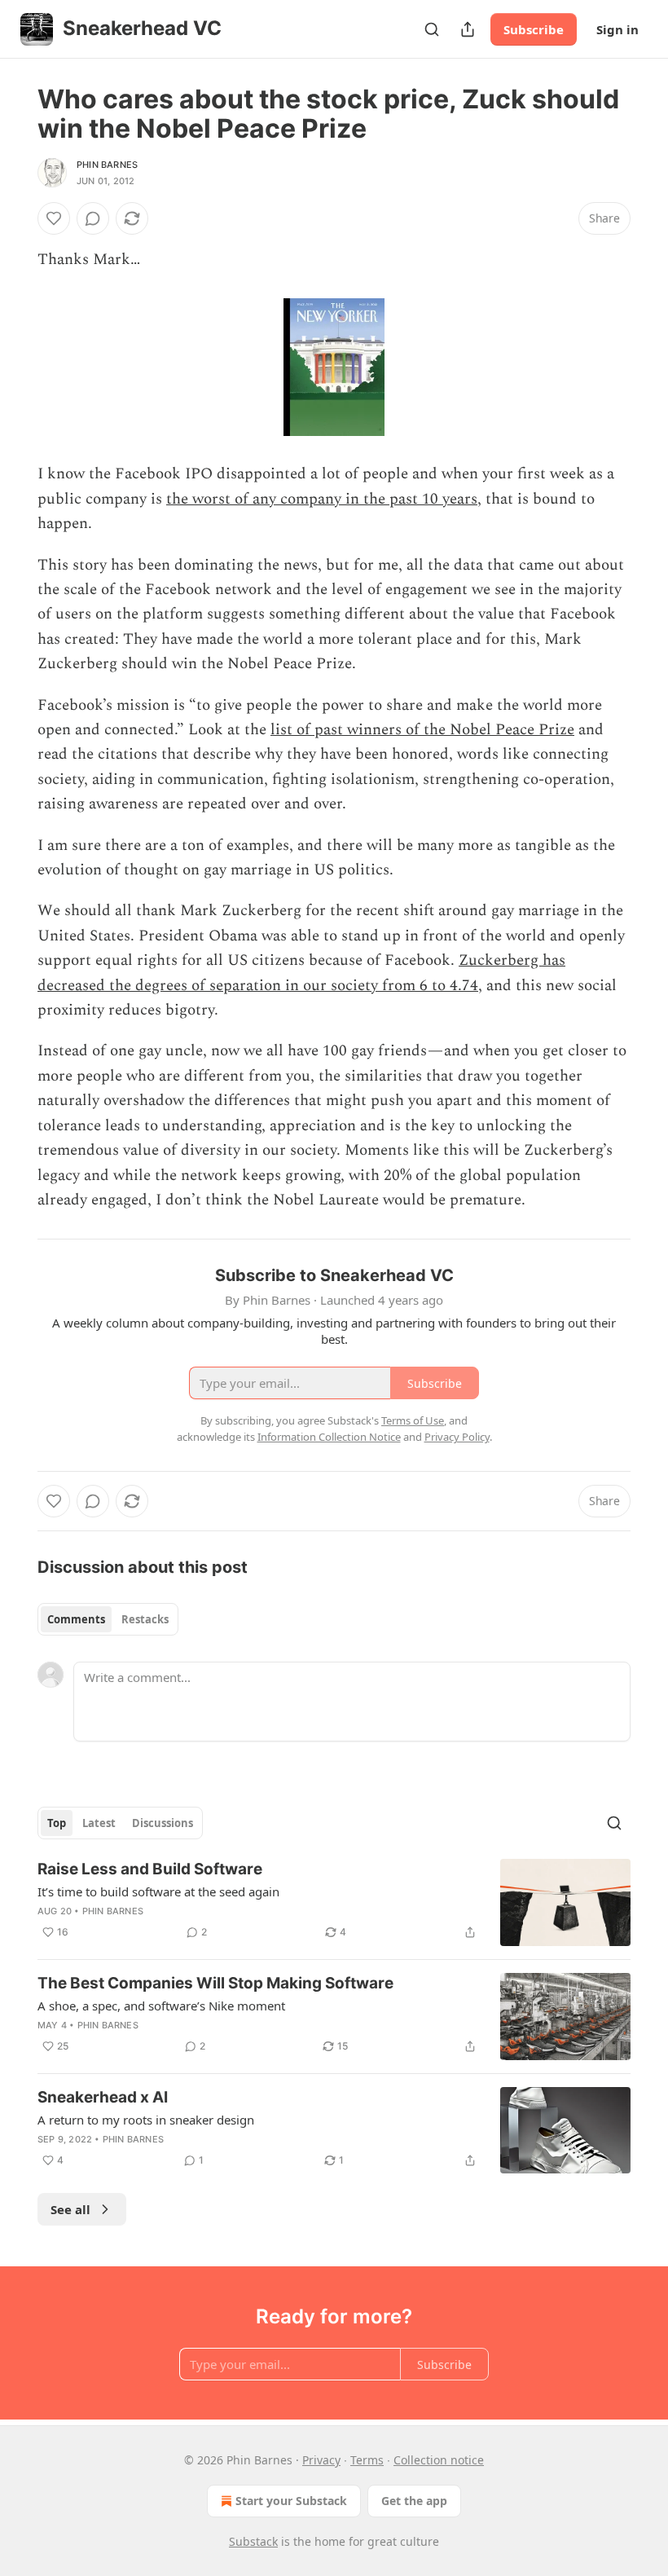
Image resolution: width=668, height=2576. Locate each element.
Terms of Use (413, 1420)
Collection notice (439, 2460)
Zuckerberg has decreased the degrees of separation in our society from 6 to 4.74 (301, 973)
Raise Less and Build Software (150, 1869)
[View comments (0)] (93, 218)
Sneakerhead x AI (103, 2097)
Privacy (321, 2460)
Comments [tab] (76, 1619)
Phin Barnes (107, 165)
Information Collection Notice (329, 1437)
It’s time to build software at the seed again (158, 1891)
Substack (253, 2541)
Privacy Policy (457, 1437)
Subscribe (534, 29)
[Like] (54, 218)
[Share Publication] (468, 29)
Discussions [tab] (163, 1823)
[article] (334, 1902)
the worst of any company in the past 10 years (322, 499)
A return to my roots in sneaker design (146, 2120)
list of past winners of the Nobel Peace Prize (422, 730)
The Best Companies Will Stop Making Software (215, 1983)
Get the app (414, 2501)
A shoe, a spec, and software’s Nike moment (161, 2006)
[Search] (432, 29)
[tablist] (108, 1619)
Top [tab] (57, 1823)
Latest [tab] (99, 1823)
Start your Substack (291, 2501)
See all (70, 2209)
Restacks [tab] (145, 1619)
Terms (367, 2460)
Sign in (617, 29)
